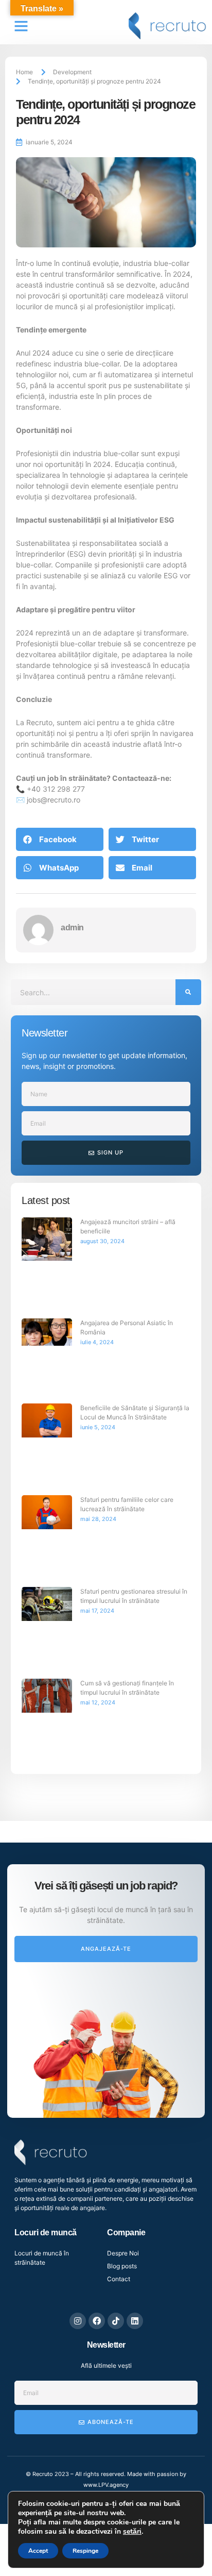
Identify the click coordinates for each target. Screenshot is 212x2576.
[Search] (188, 992)
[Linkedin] (135, 2321)
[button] (21, 26)
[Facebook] (97, 2321)
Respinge (85, 2551)
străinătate (87, 778)
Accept (38, 2551)
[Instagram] (78, 2321)
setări (132, 2532)
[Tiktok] (116, 2321)
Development (72, 72)
